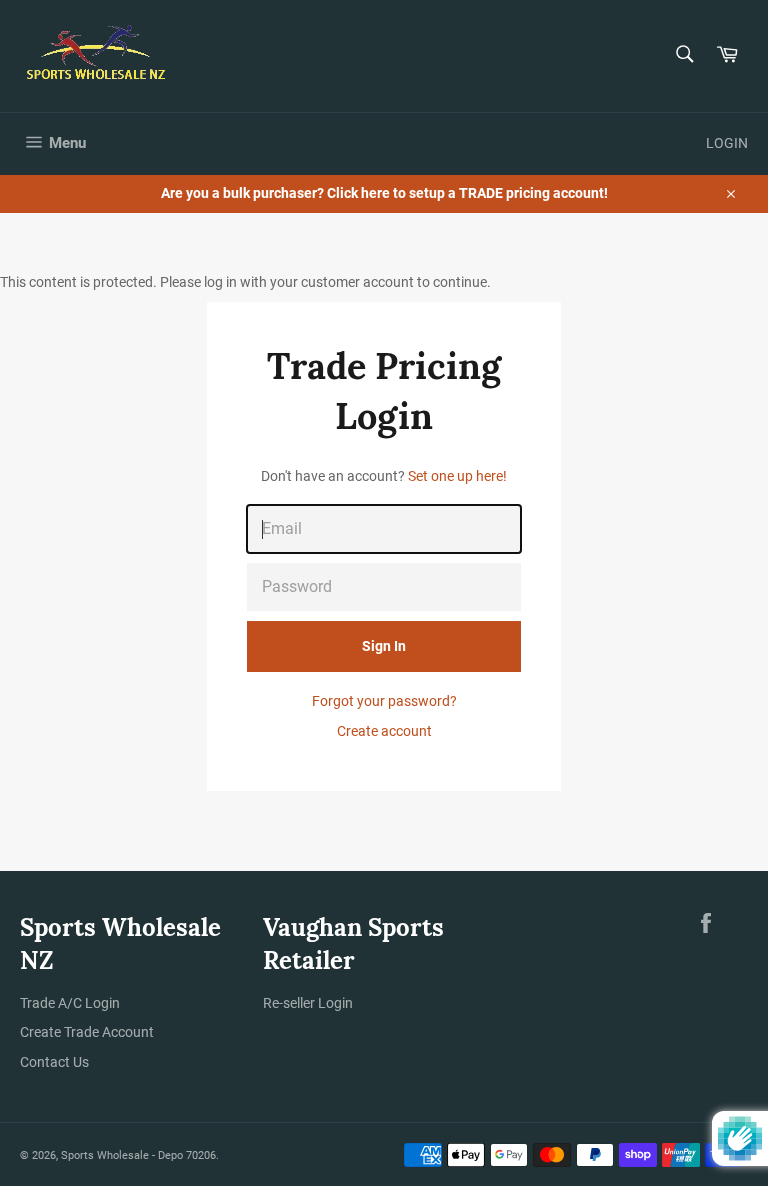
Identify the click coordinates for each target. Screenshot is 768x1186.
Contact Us (54, 1062)
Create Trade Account (87, 1032)
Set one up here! (457, 476)
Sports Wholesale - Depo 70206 (138, 1155)
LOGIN (727, 143)
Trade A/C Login (70, 1003)
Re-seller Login (308, 1003)
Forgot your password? (384, 701)
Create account (384, 731)
